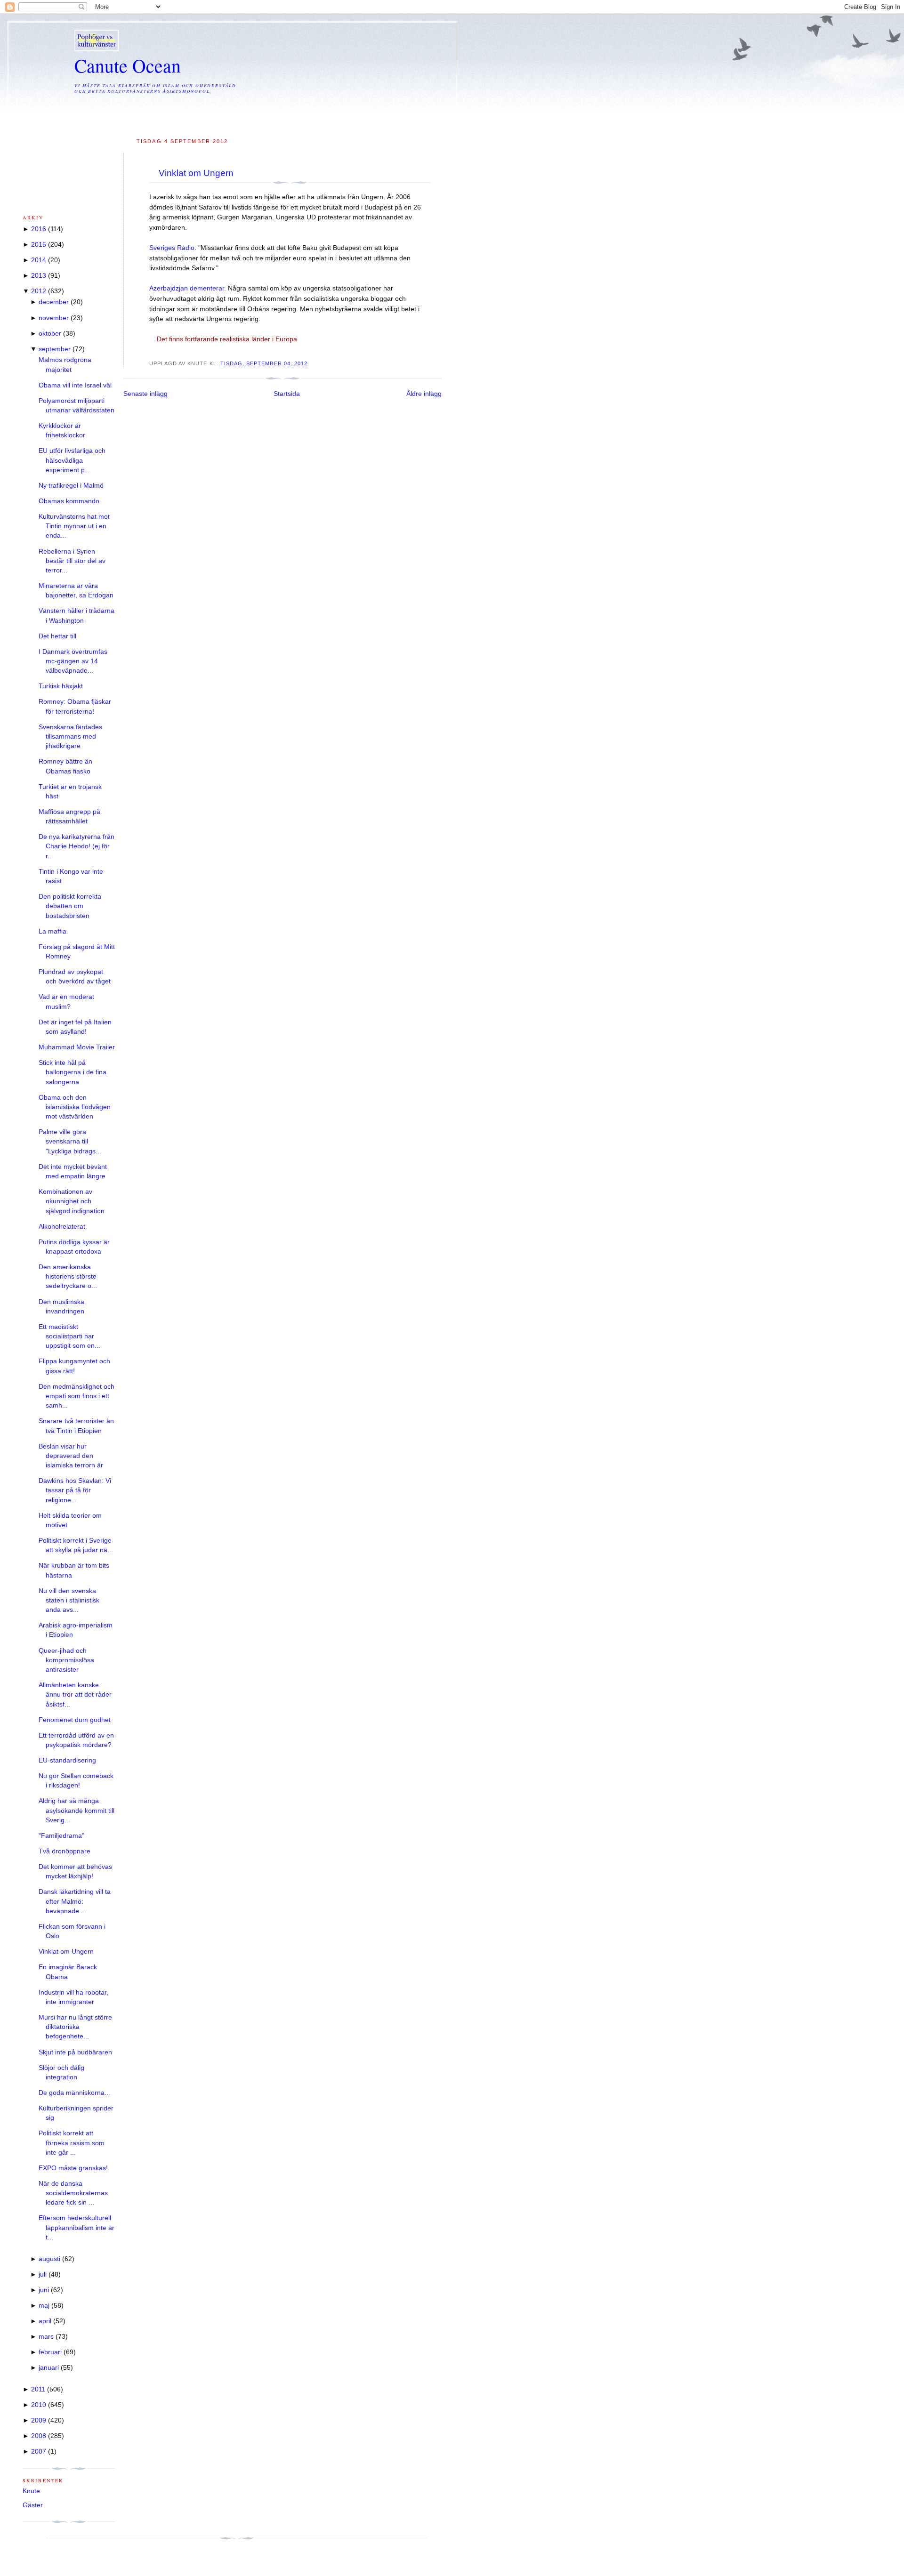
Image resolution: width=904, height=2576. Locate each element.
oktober (50, 334)
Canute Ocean (128, 65)
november (54, 318)
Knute (31, 2491)
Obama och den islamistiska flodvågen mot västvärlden (75, 1107)
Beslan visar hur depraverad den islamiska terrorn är (71, 1456)
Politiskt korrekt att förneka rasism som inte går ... (72, 2143)
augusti (49, 2259)
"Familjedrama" (61, 1836)
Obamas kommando (69, 501)
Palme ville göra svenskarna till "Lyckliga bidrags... (70, 1142)
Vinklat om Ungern (196, 173)
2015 (39, 245)
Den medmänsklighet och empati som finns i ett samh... (77, 1396)
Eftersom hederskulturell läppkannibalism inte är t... (77, 2228)
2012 (39, 291)
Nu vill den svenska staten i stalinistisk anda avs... (69, 1601)
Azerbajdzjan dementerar (187, 288)
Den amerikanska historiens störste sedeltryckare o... (68, 1277)
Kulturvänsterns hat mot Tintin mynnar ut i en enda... (74, 526)
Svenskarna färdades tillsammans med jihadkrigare (70, 737)
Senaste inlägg (145, 394)
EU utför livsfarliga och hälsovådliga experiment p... (72, 460)
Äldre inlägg (424, 394)
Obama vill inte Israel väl (75, 385)
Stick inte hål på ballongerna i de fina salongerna (73, 1072)
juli (43, 2274)
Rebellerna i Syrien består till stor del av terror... (72, 561)
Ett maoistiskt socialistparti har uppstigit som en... (69, 1336)
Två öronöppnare (65, 1851)
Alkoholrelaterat (62, 1227)
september (55, 349)
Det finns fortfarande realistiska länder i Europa (227, 339)
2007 (39, 2451)
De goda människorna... (74, 2093)
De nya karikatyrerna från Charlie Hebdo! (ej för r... (77, 846)
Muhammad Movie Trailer (77, 1047)
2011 (38, 2389)
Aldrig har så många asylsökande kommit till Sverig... (77, 1811)
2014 (39, 260)
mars (46, 2337)
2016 (39, 229)
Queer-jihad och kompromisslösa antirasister (66, 1660)
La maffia (52, 931)
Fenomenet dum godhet (75, 1720)
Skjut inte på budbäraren (75, 2052)
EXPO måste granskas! (73, 2168)
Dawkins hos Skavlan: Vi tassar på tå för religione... (75, 1490)
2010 (39, 2405)
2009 (39, 2420)
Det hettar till (57, 636)
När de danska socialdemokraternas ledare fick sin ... (73, 2193)
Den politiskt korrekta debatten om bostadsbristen (70, 906)
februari (50, 2352)
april (45, 2321)
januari (49, 2368)
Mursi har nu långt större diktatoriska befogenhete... (75, 2027)
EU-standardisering (67, 1760)
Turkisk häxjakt (61, 686)
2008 (39, 2436)
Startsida (287, 394)
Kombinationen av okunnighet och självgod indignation (72, 1201)
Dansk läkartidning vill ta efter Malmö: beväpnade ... (75, 1901)
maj (44, 2306)
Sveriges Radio (172, 248)
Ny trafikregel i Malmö (71, 486)
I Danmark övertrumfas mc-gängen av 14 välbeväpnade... (73, 661)
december (54, 302)
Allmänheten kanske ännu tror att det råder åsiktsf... (75, 1695)
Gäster (33, 2505)
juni (44, 2290)
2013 (39, 276)
